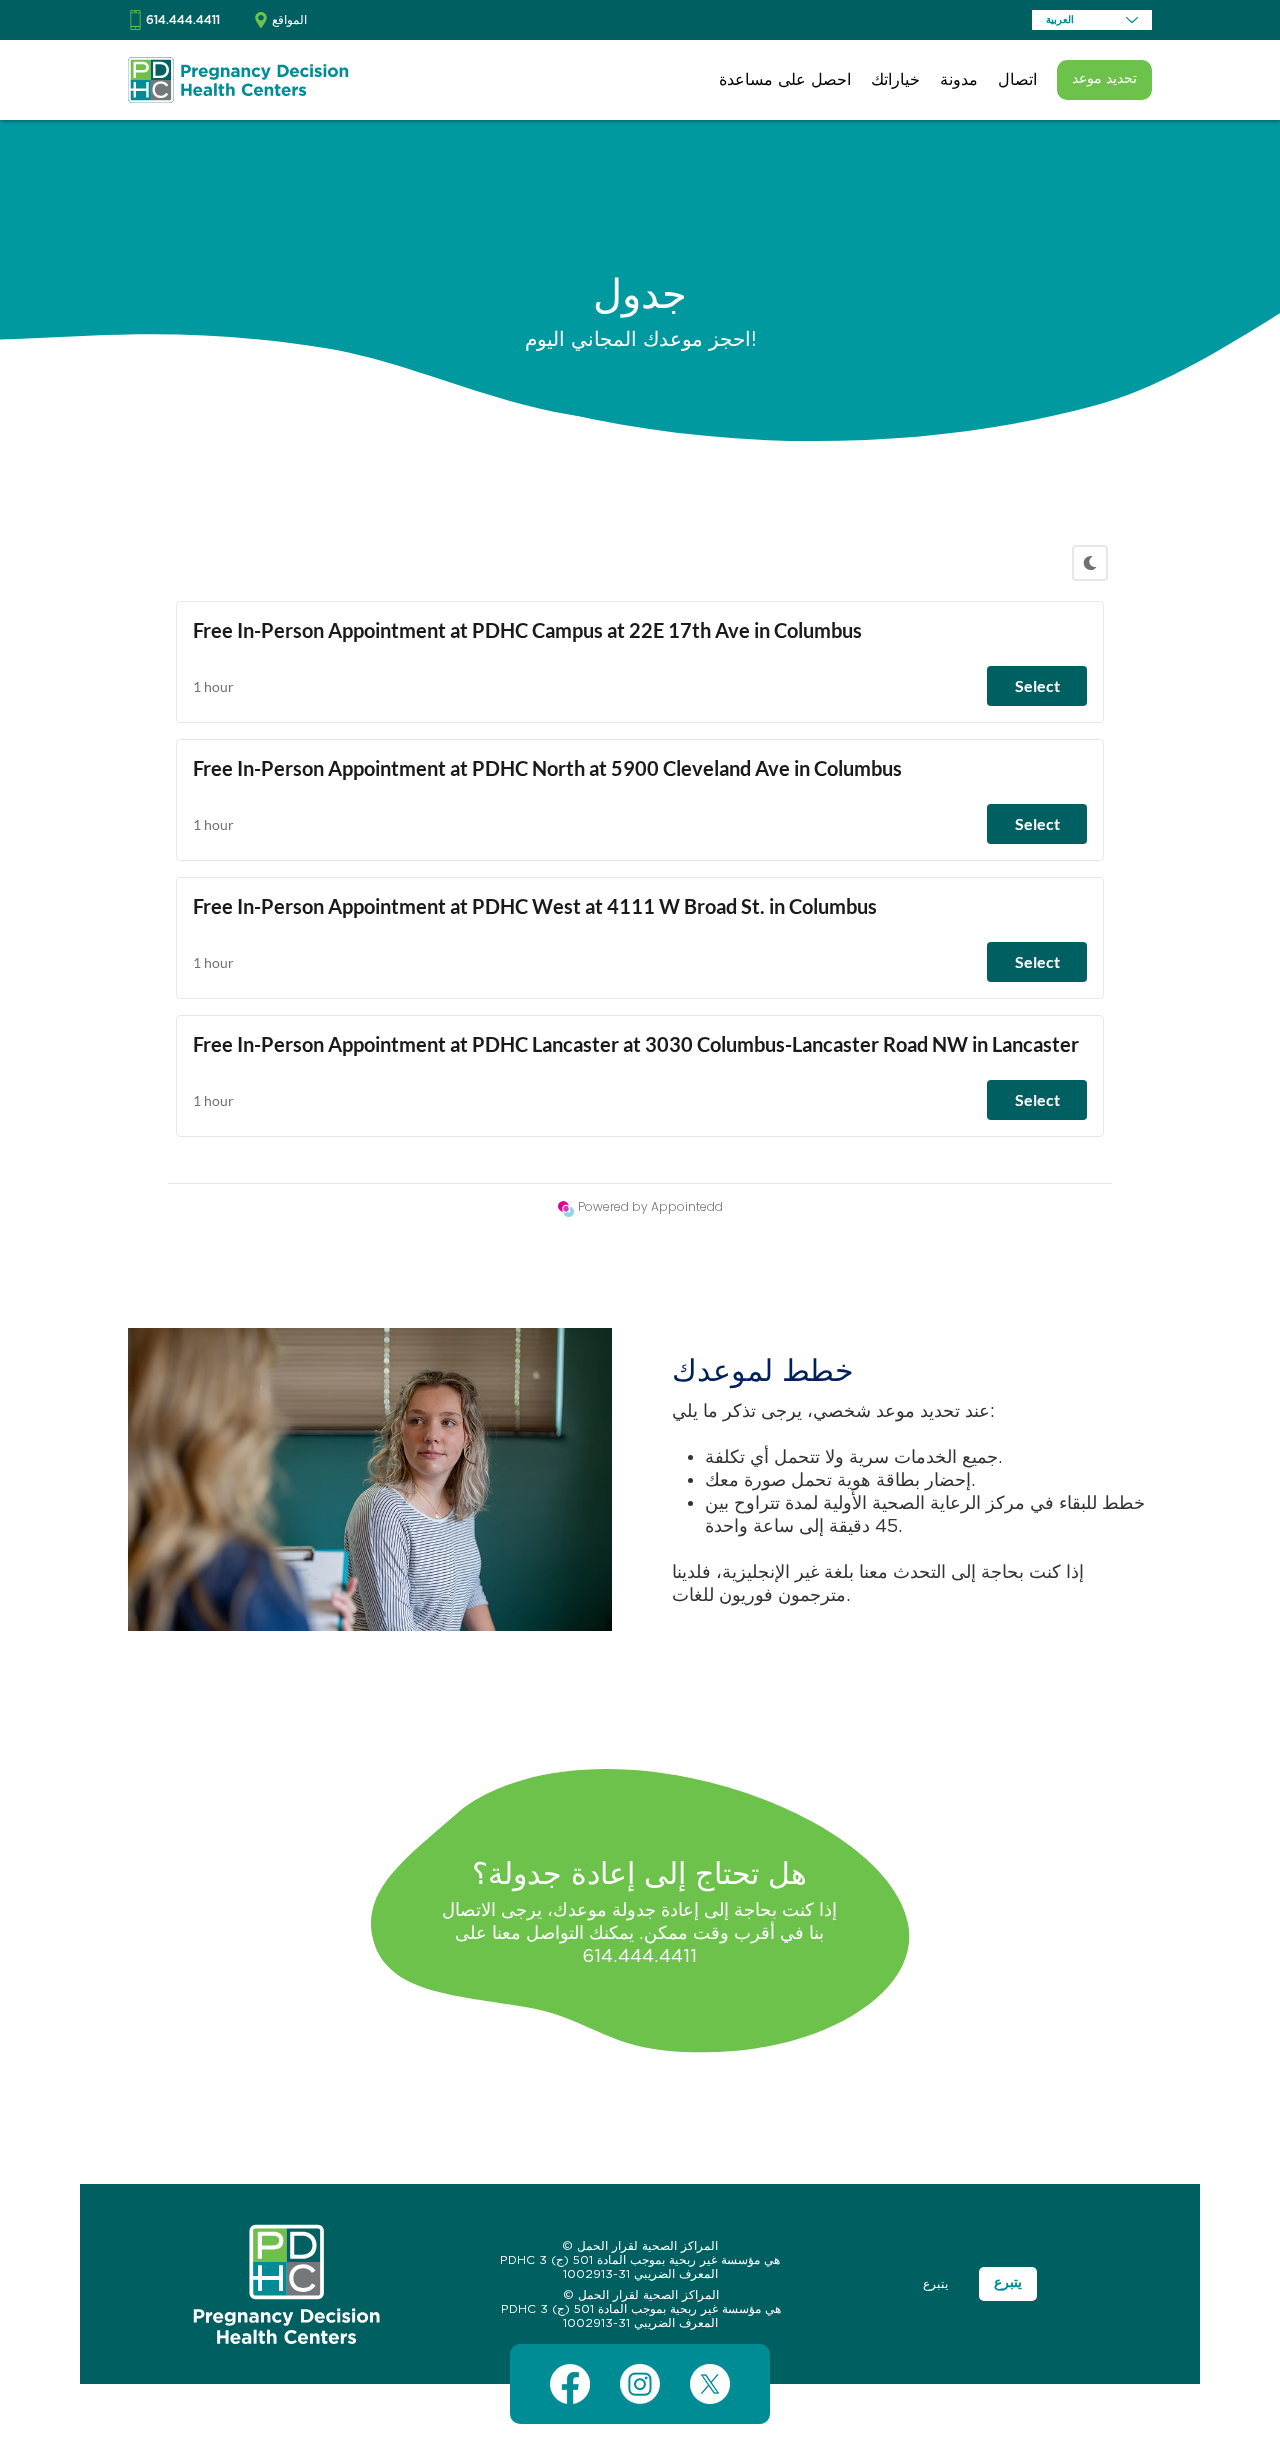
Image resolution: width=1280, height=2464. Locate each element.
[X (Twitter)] (710, 2384)
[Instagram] (640, 2384)
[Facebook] (570, 2384)
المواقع (289, 20)
